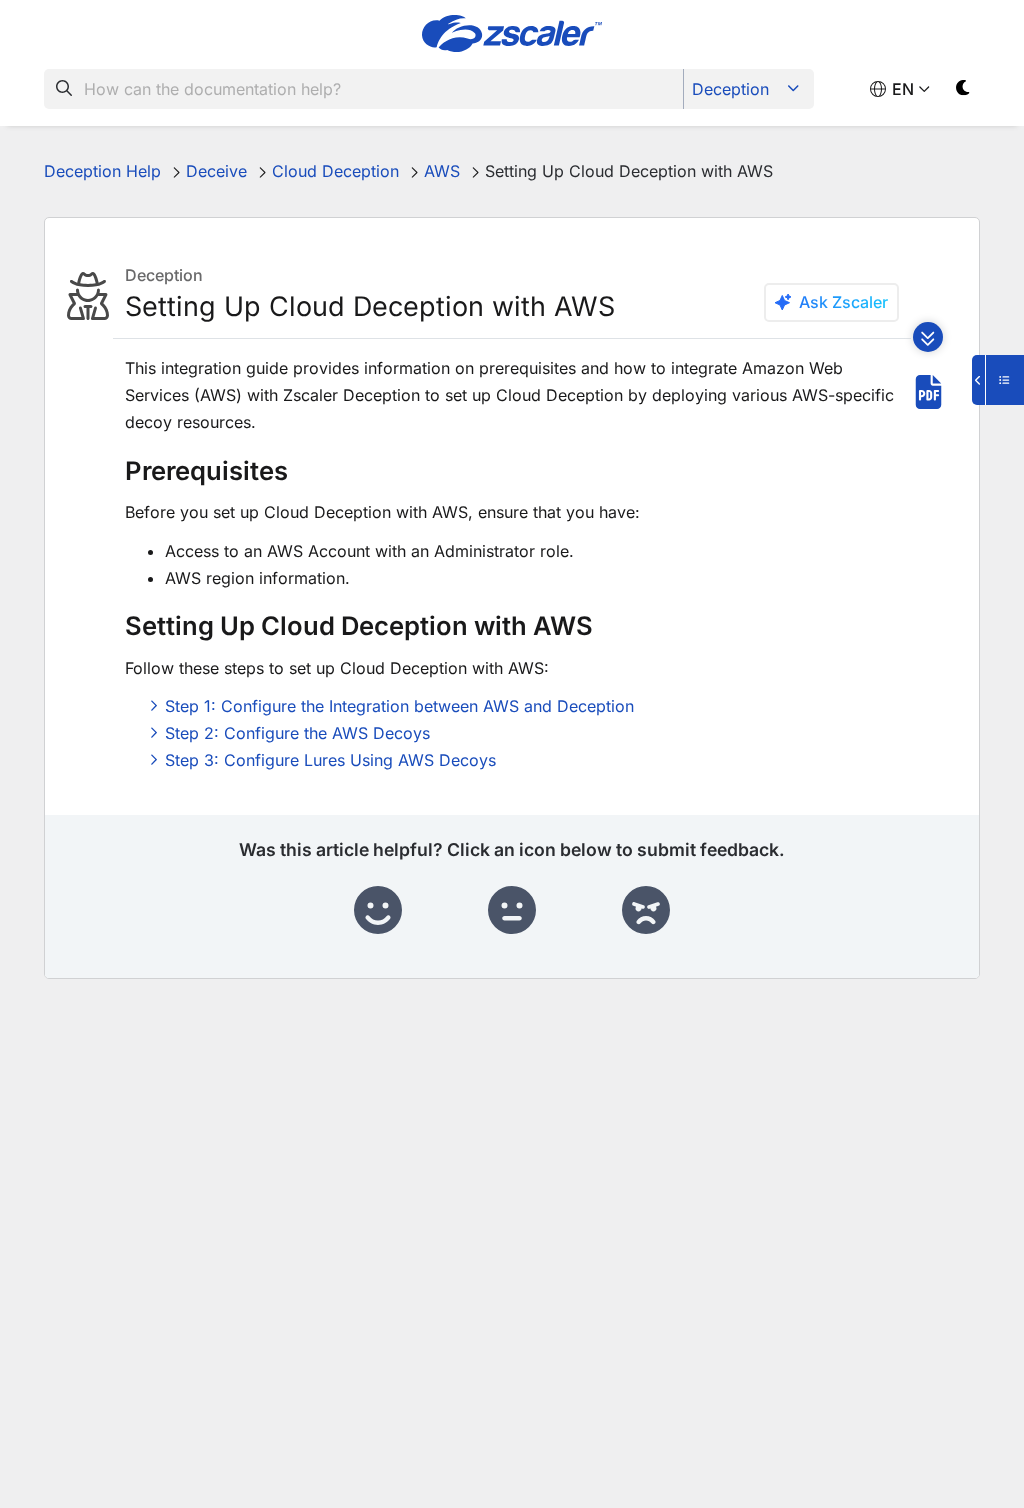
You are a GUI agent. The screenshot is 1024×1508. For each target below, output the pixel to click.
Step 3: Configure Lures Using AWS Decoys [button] (330, 760)
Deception (730, 89)
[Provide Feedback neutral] (512, 911)
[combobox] (364, 89)
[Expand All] (928, 337)
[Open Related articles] (998, 380)
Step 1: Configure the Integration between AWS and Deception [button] (399, 706)
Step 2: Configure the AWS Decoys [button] (297, 733)
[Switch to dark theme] (963, 91)
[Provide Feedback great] (378, 911)
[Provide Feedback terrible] (646, 911)
